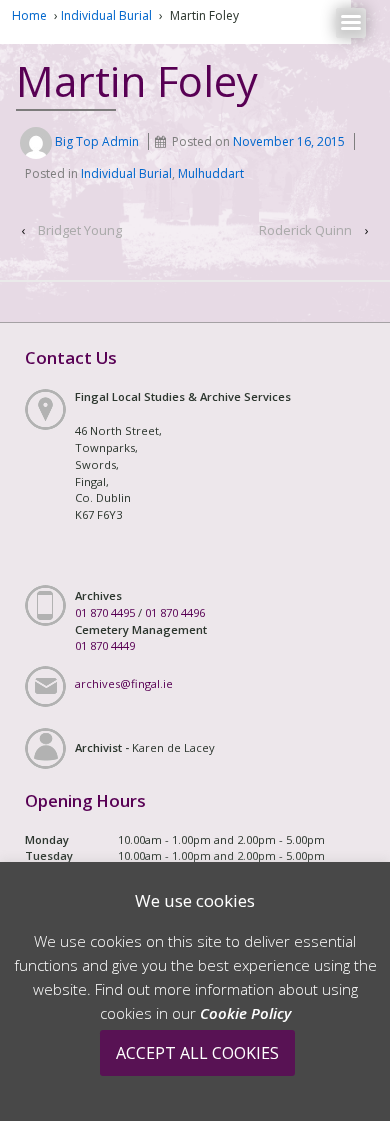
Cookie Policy (245, 1013)
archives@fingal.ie (124, 683)
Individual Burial (106, 15)
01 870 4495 (105, 612)
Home (29, 15)
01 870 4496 (175, 612)
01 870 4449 (105, 645)
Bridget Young (80, 230)
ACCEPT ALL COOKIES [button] (197, 1053)
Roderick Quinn (305, 230)
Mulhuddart (211, 173)
